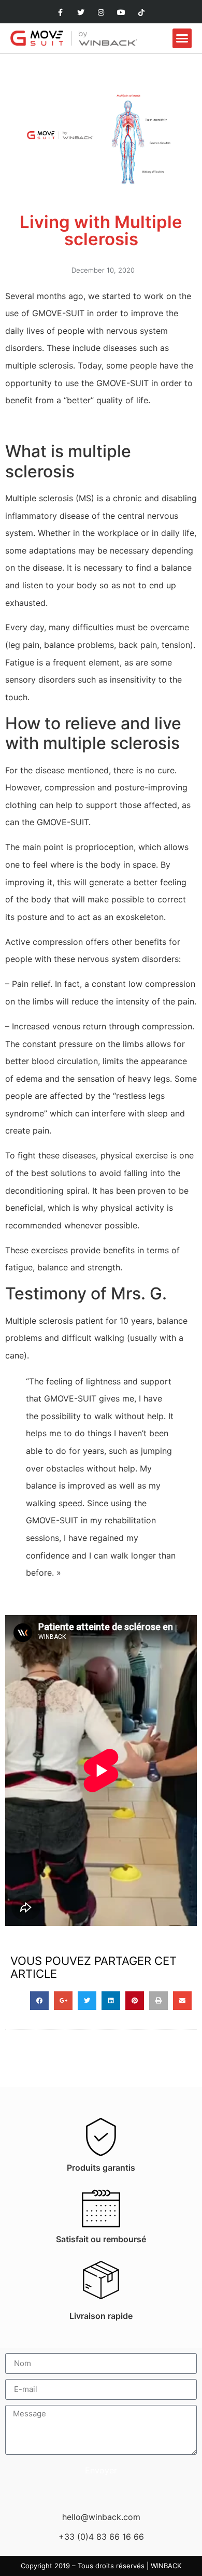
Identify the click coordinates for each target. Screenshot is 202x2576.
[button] (182, 38)
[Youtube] (121, 13)
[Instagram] (101, 13)
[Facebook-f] (60, 13)
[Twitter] (81, 13)
